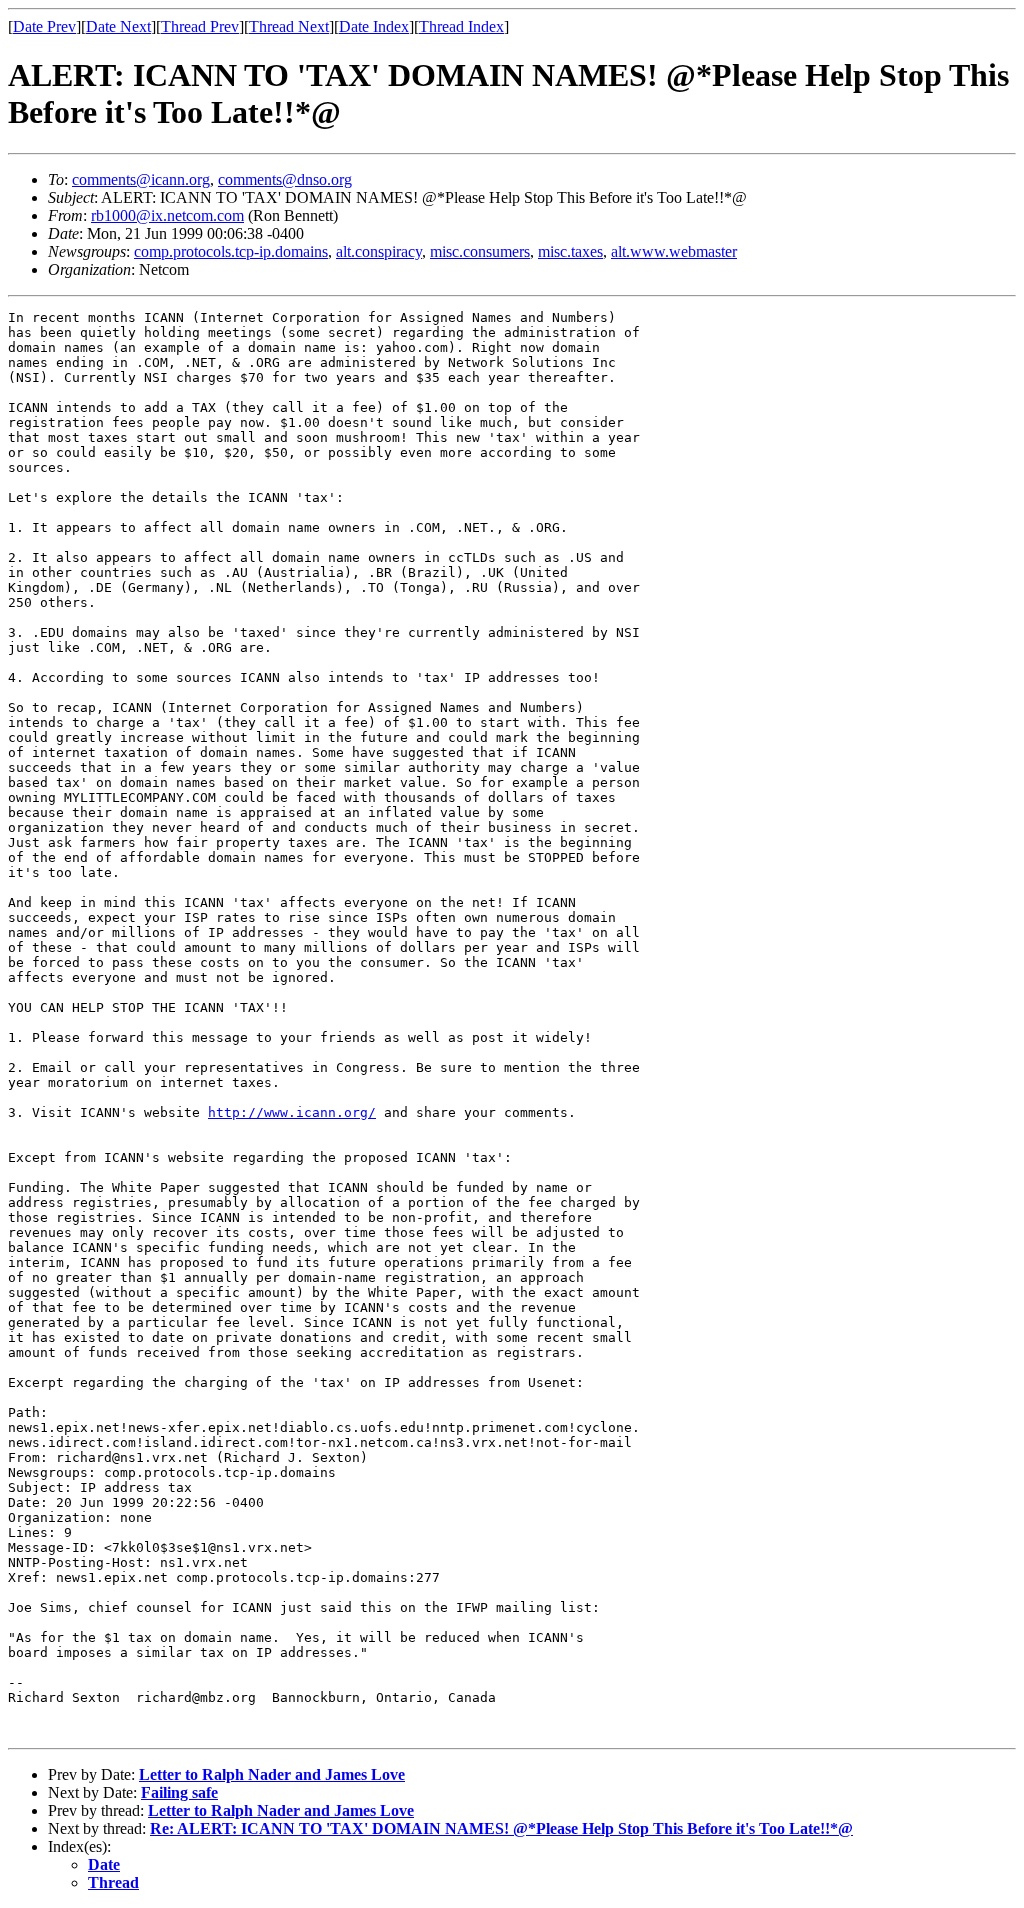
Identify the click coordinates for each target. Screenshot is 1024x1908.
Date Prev (44, 26)
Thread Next (289, 26)
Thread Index (461, 26)
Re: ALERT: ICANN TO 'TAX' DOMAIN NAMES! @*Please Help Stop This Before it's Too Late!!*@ (501, 1828)
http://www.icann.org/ (292, 1112)
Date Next (118, 26)
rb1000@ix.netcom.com (167, 215)
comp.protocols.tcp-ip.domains (231, 251)
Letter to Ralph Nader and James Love (272, 1774)
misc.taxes (570, 251)
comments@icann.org (141, 179)
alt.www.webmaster (674, 251)
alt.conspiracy (379, 251)
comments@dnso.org (285, 179)
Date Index (374, 26)
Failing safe (179, 1792)
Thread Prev (200, 26)
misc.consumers (480, 251)
